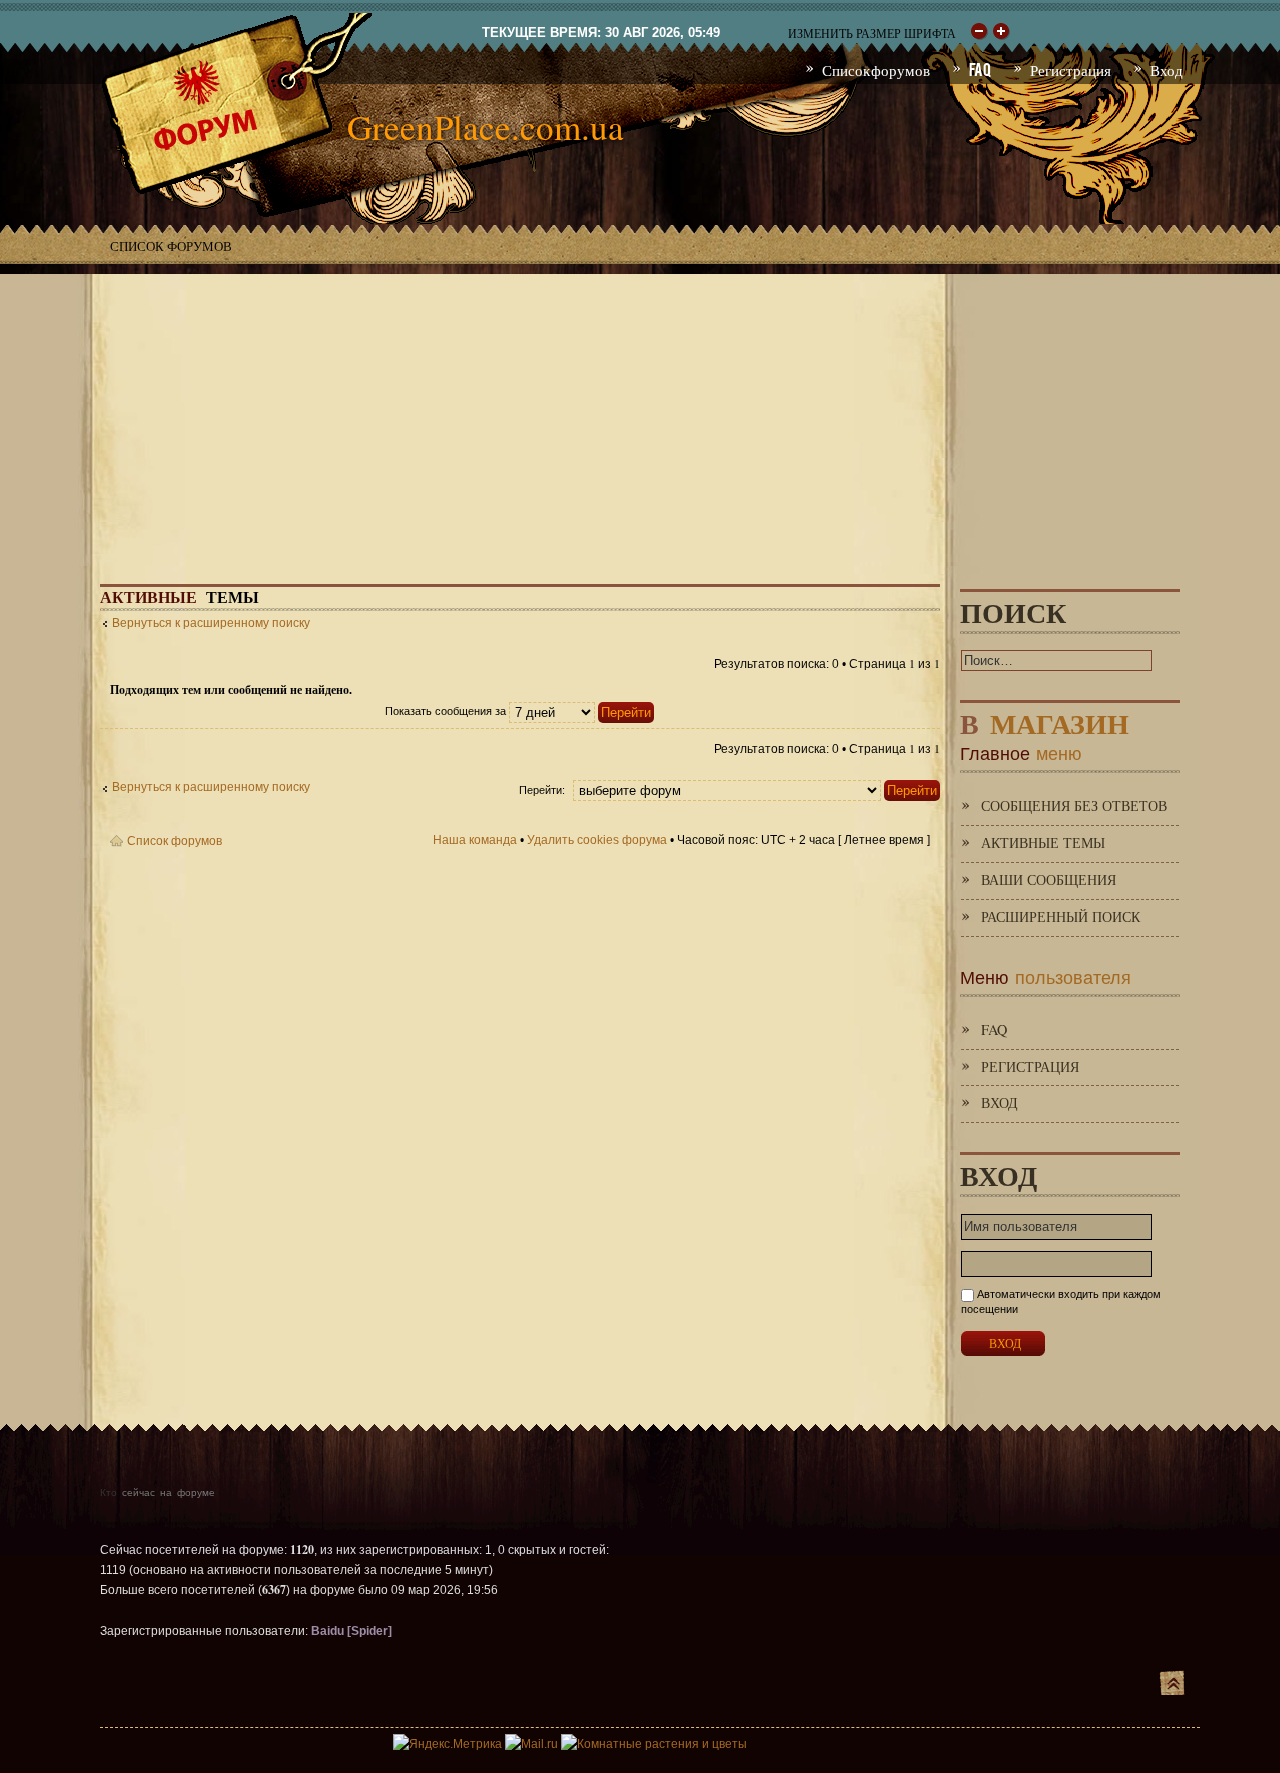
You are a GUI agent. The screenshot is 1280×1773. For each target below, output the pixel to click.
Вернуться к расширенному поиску (211, 623)
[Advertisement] (640, 414)
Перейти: (542, 790)
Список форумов (171, 246)
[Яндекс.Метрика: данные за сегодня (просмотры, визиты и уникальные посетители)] (447, 1744)
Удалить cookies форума (597, 840)
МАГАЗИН (1044, 719)
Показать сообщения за (447, 711)
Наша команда (475, 840)
